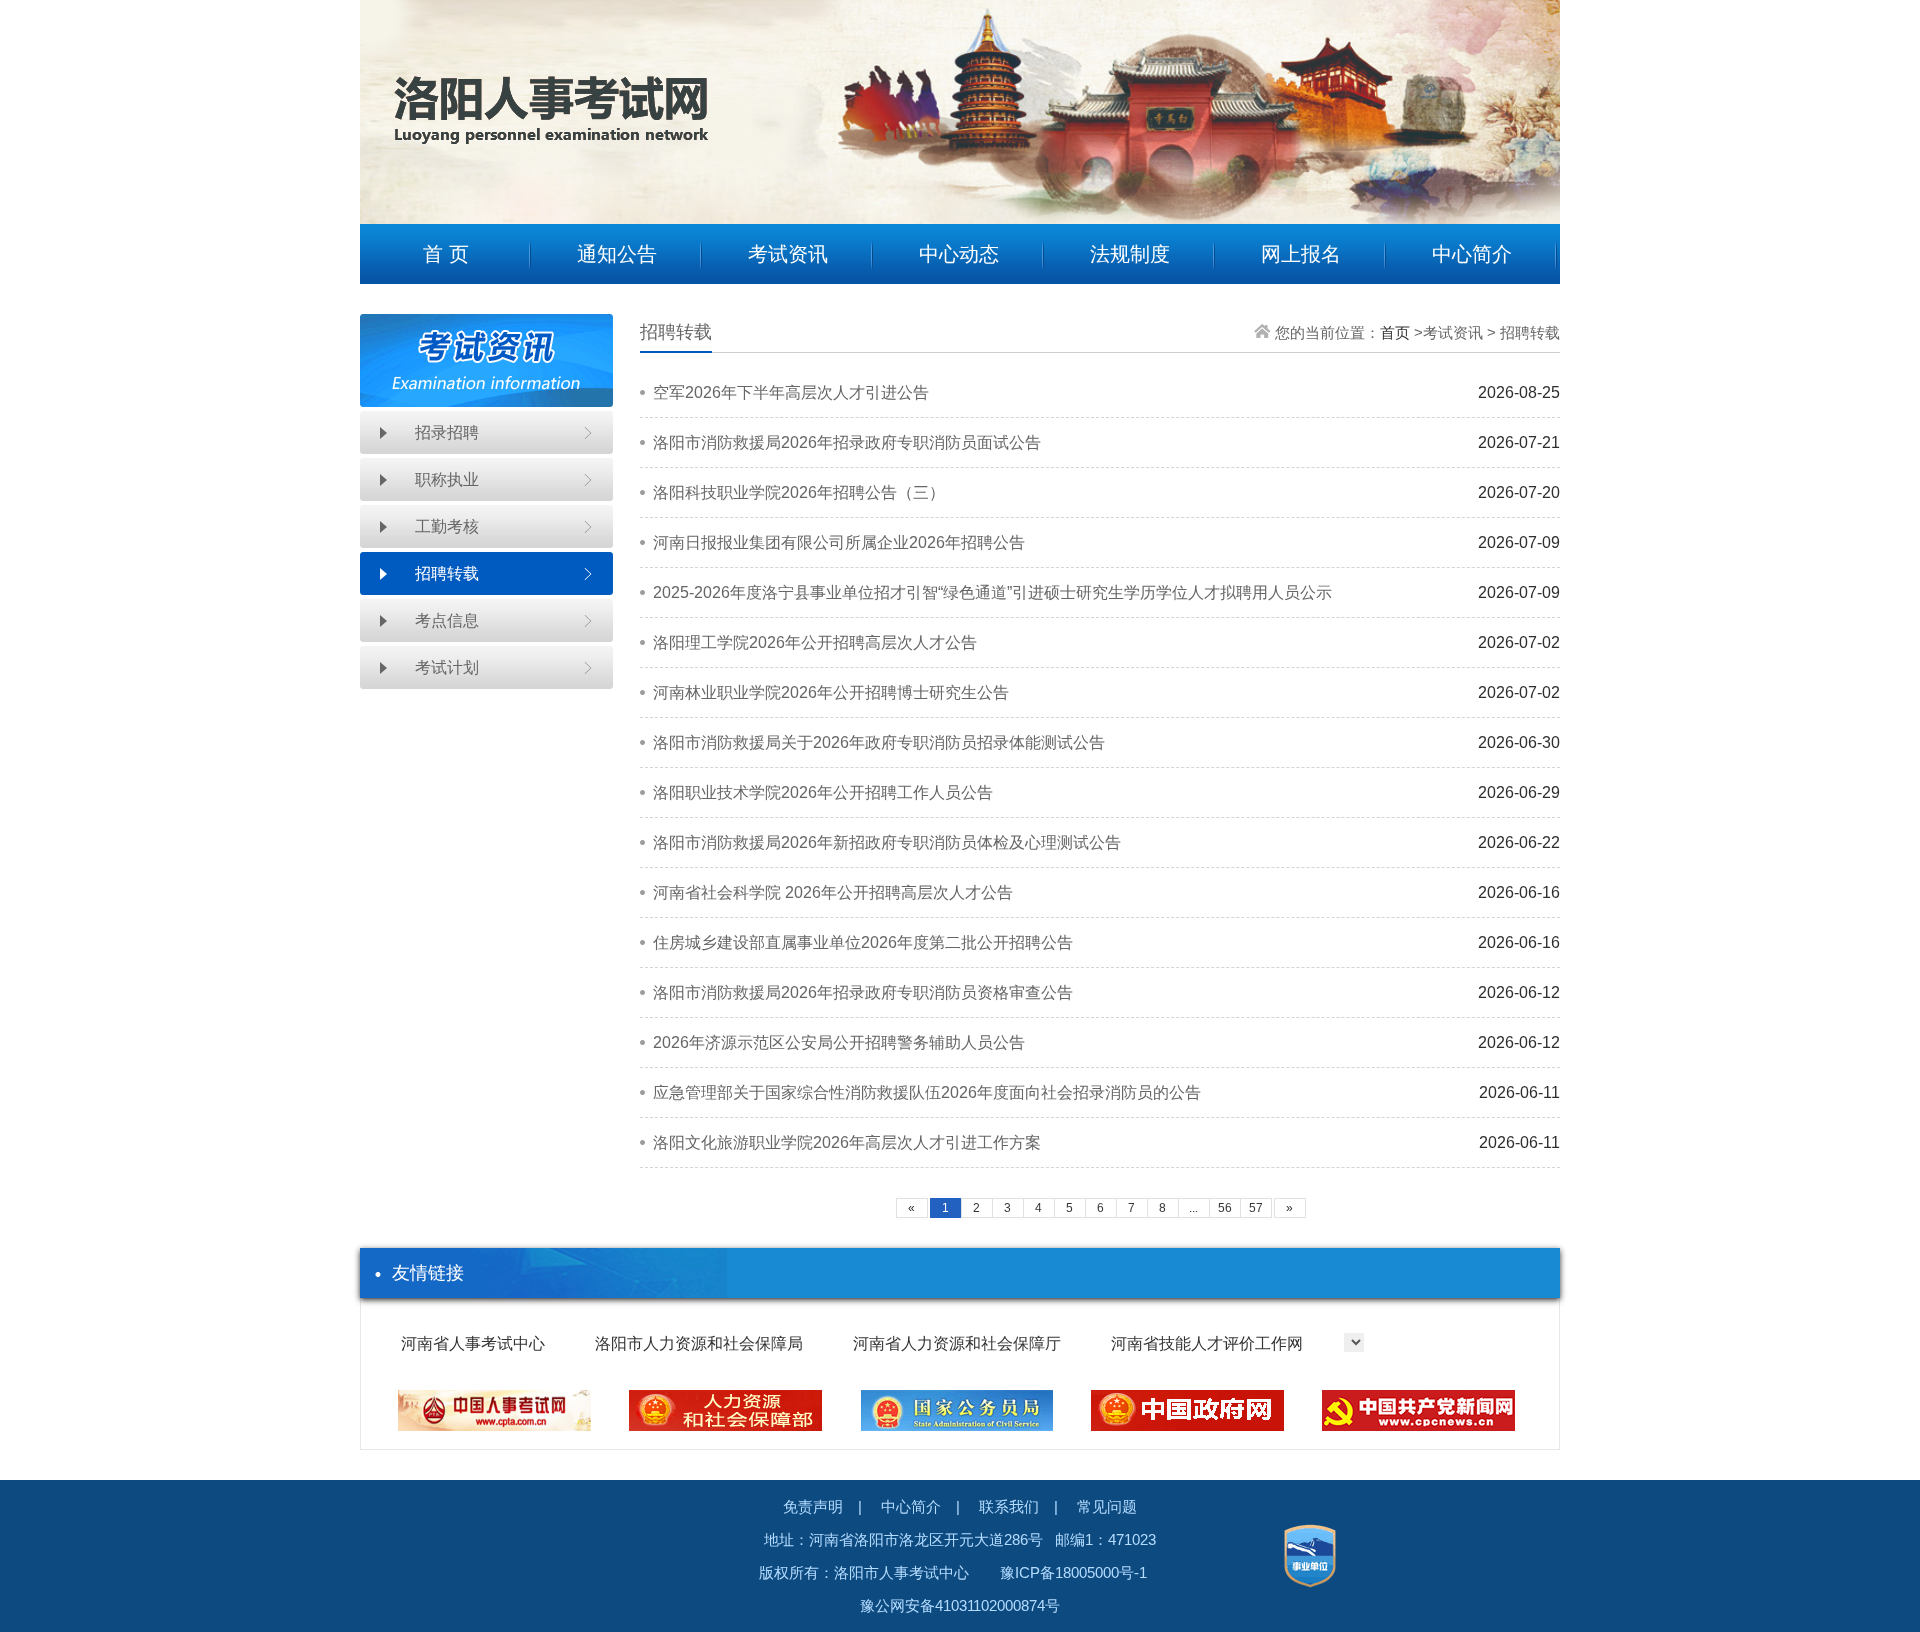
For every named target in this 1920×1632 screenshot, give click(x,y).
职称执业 (447, 479)
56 (1225, 1208)
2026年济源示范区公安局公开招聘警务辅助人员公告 (839, 1042)
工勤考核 (447, 526)
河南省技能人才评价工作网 (1207, 1343)
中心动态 (959, 254)
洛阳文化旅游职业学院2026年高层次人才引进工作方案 (847, 1142)
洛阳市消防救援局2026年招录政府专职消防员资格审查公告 (863, 992)
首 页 (446, 254)
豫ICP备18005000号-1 (1073, 1572)
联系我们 (1009, 1506)
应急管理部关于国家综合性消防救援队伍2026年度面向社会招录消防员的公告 (927, 1092)
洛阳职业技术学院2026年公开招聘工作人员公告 (823, 792)
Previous (390, 97)
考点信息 (447, 620)
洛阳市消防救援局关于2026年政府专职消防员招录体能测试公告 (879, 742)
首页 (1395, 332)
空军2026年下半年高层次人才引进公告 (791, 392)
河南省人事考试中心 (473, 1343)
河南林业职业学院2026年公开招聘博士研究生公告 (831, 692)
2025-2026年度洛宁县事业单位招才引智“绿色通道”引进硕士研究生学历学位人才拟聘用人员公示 (992, 592)
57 (1256, 1208)
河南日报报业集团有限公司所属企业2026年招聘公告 (839, 542)
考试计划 (447, 667)
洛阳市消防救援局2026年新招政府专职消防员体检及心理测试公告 (887, 842)
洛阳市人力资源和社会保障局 (699, 1343)
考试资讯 (788, 254)
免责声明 (813, 1506)
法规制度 (1130, 254)
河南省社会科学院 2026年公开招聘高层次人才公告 (833, 892)
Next (1530, 97)
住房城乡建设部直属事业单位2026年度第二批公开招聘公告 (863, 942)
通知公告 (617, 254)
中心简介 (1472, 254)
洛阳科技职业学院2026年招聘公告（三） (799, 492)
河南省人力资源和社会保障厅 (957, 1343)
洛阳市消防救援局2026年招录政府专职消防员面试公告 (847, 442)
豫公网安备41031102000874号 (960, 1605)
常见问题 (1107, 1506)
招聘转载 (447, 573)
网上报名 (1301, 254)
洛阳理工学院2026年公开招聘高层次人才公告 (815, 642)
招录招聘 (447, 432)
